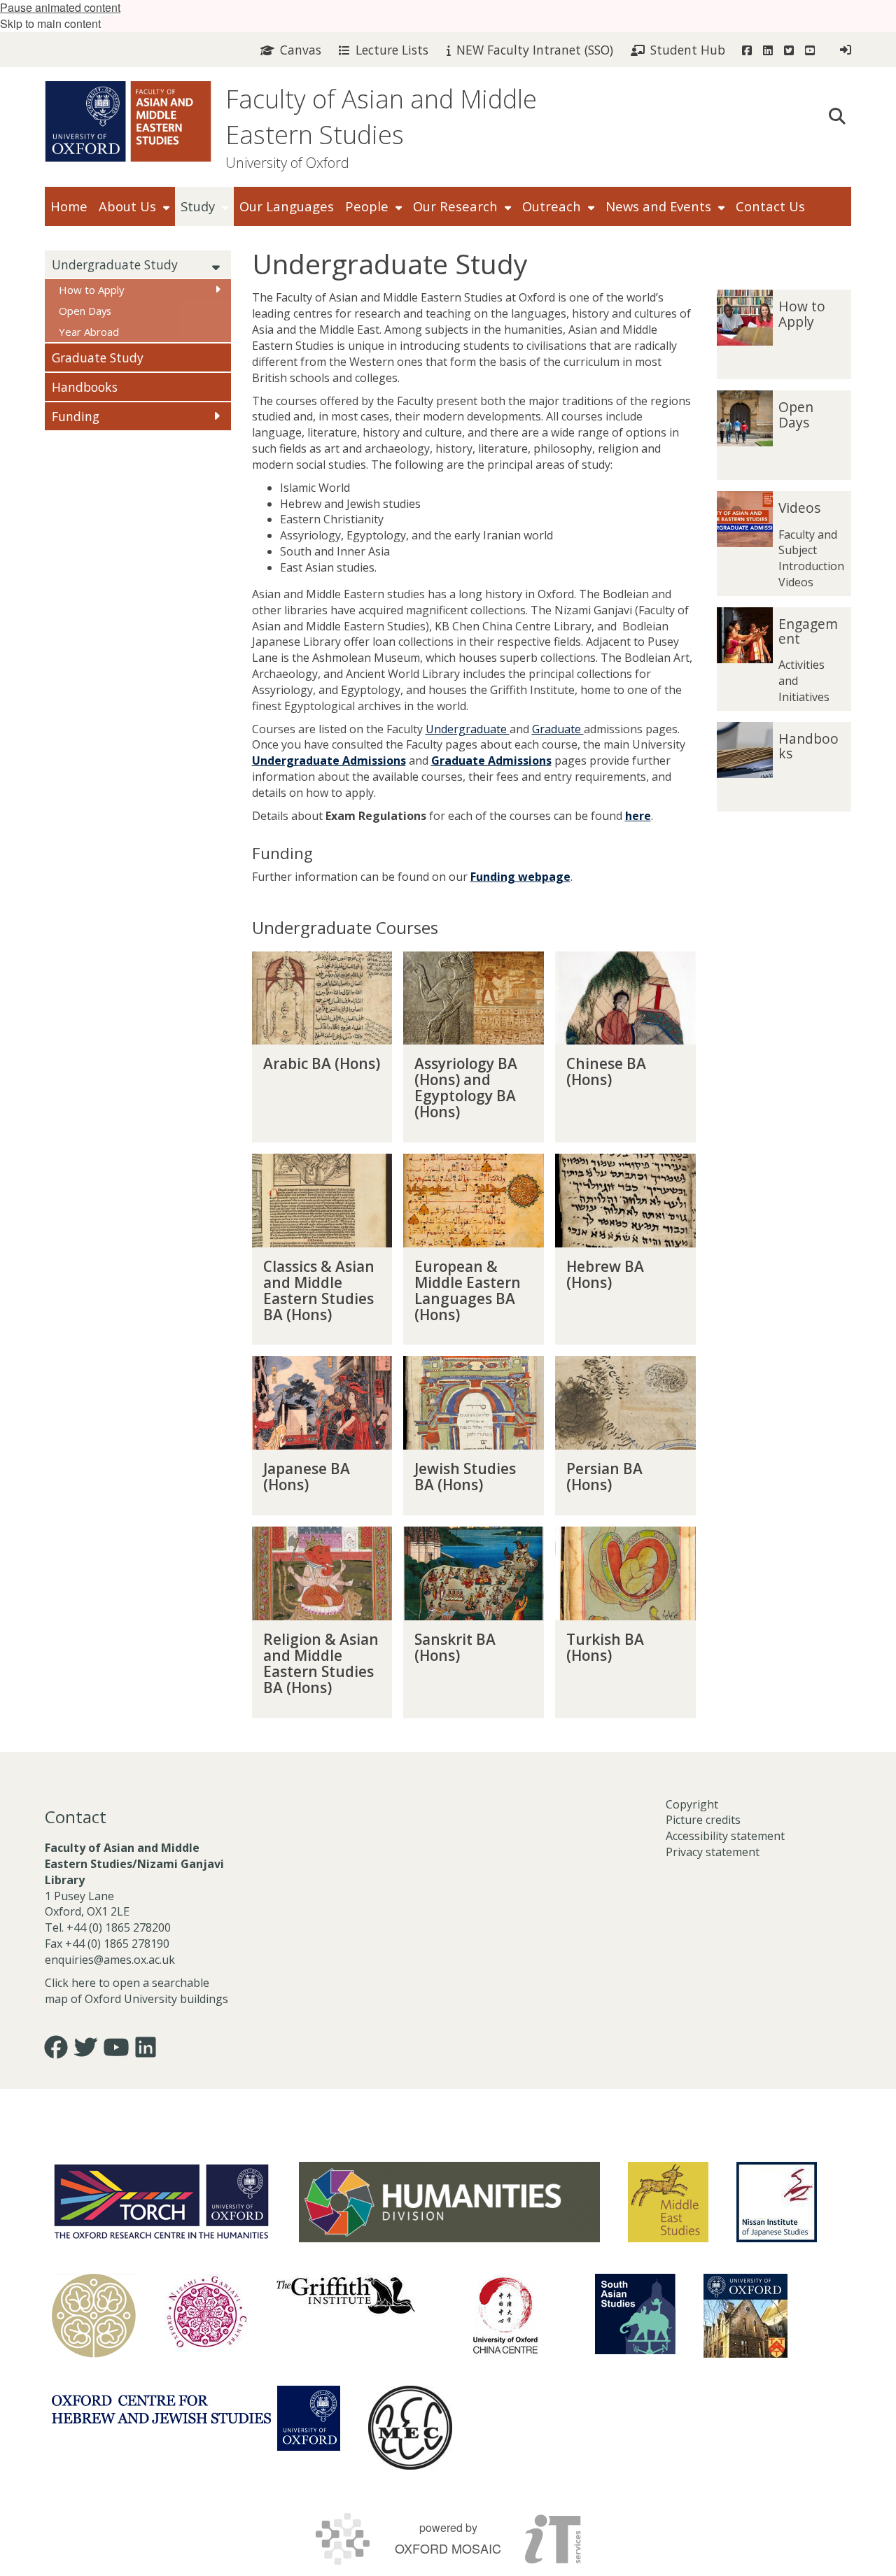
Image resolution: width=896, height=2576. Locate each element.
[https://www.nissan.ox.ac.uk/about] (777, 2202)
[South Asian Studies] (635, 2314)
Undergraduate (468, 729)
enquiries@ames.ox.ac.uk (111, 1960)
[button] (837, 115)
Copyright (692, 1804)
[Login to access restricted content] (846, 50)
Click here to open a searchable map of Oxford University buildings (136, 1991)
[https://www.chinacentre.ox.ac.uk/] (505, 2316)
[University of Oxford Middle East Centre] (410, 2428)
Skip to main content (50, 23)
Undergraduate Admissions (329, 760)
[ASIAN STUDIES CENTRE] (745, 2316)
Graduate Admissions (491, 760)
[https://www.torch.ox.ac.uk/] (161, 2200)
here (638, 816)
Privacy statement (713, 1852)
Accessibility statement (725, 1836)
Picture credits (703, 1820)
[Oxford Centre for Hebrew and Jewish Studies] (196, 2418)
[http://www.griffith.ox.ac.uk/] (346, 2295)
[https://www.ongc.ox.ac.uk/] (206, 2316)
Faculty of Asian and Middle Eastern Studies (381, 117)
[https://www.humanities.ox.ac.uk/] (449, 2202)
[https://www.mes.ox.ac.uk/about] (668, 2202)
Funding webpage (520, 877)
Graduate (558, 729)
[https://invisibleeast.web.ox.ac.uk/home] (94, 2316)
